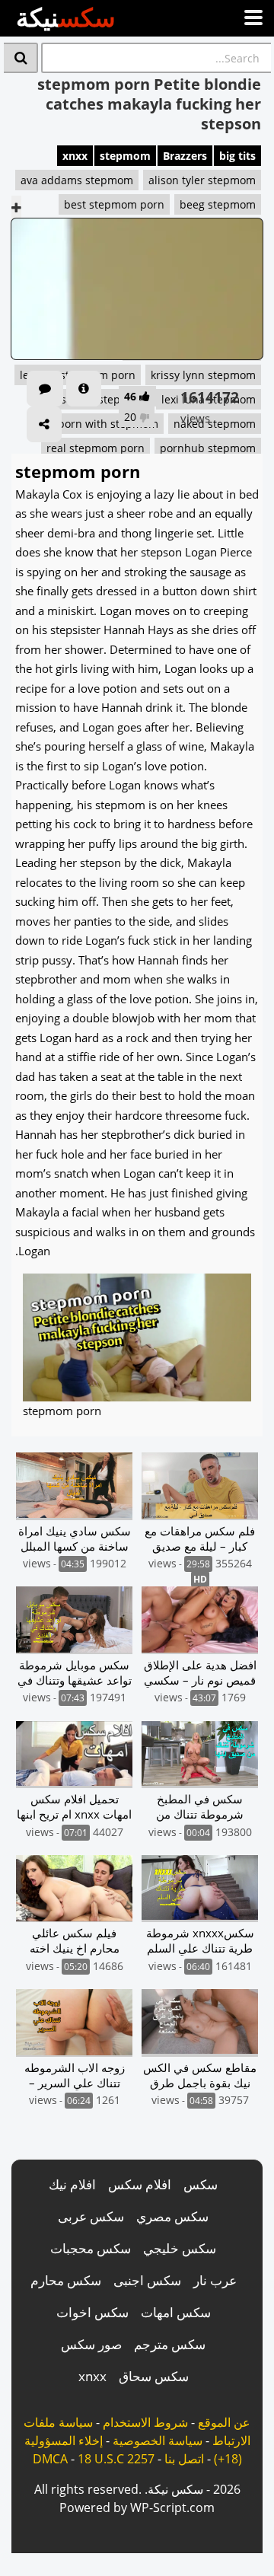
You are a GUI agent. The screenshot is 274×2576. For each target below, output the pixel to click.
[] (21, 58)
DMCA (50, 2459)
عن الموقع (224, 2422)
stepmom (125, 156)
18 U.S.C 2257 (116, 2459)
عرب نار (215, 2280)
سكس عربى (91, 2216)
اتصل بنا (184, 2459)
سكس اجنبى (147, 2280)
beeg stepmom (218, 204)
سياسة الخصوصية (158, 2441)
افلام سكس (140, 2184)
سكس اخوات (92, 2312)
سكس (201, 2184)
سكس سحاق (154, 2376)
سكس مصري (172, 2216)
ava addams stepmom (77, 180)
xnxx (75, 156)
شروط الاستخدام (145, 2422)
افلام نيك (72, 2184)
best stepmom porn (114, 204)
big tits (237, 156)
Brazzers (185, 156)
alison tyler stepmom (202, 180)
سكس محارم (66, 2280)
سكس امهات (176, 2312)
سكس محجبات (91, 2248)
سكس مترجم (170, 2344)
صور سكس (91, 2344)
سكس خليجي (180, 2248)
